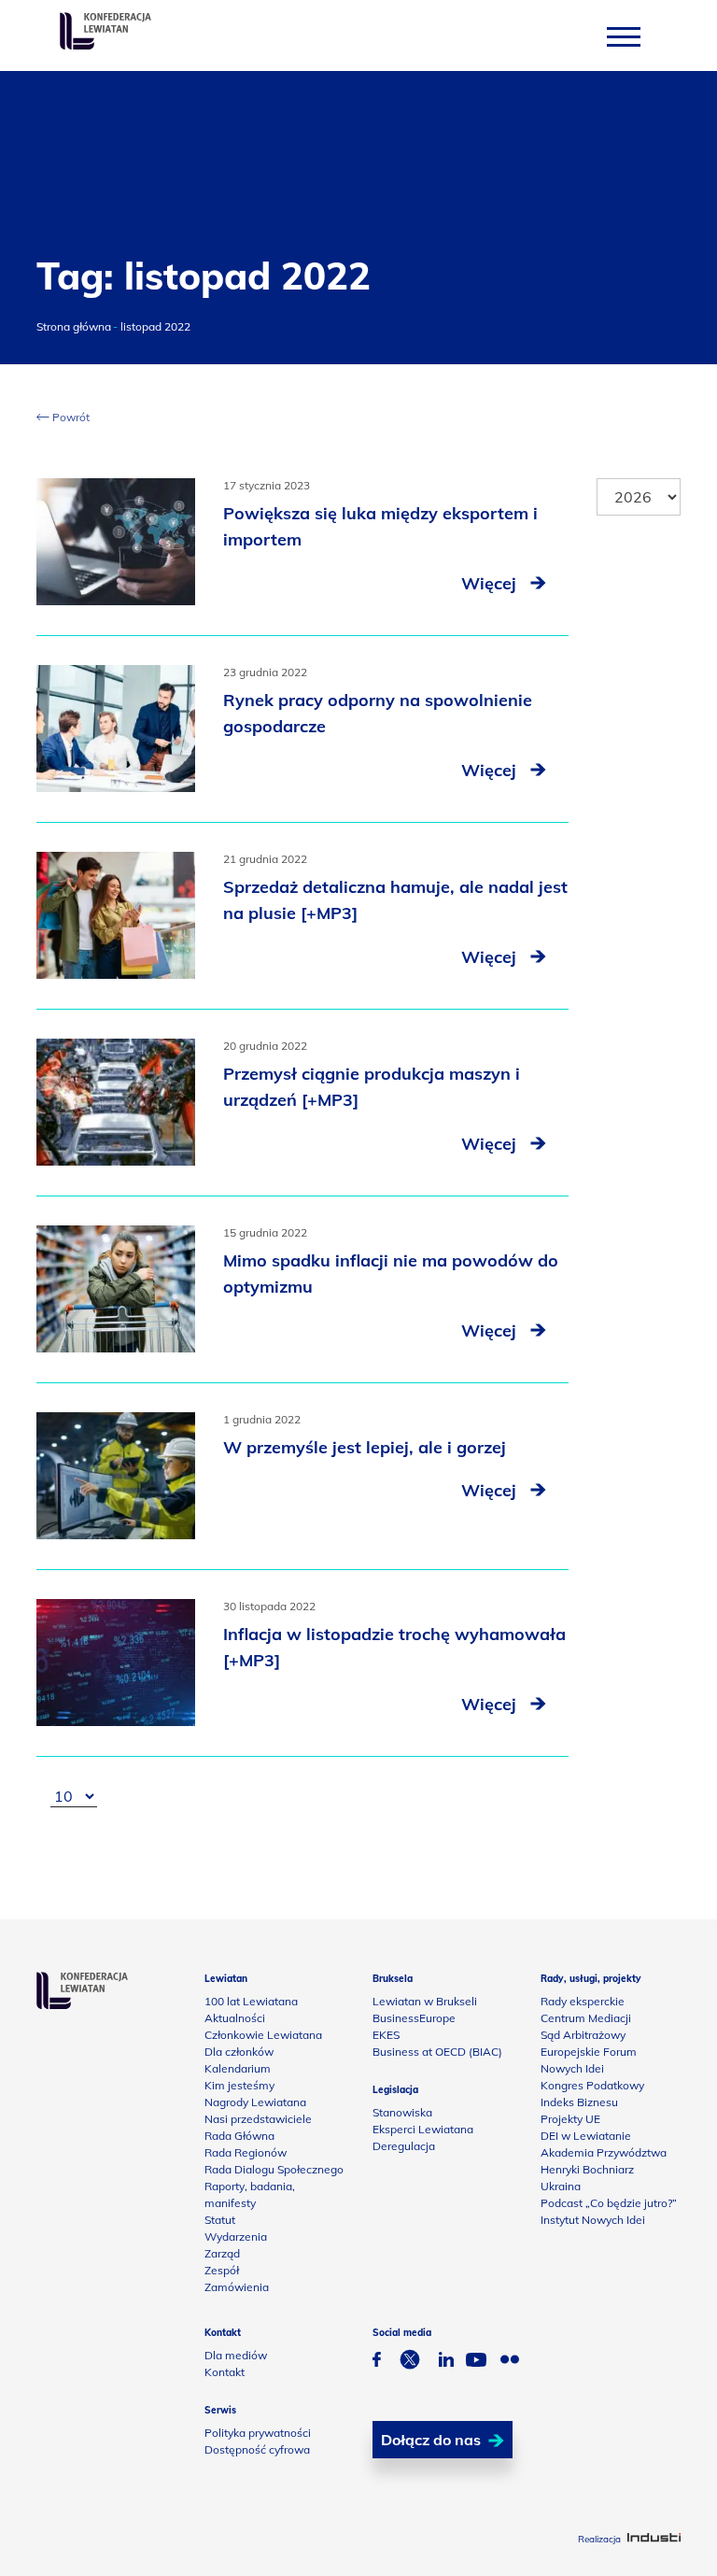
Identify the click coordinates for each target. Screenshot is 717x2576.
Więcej (491, 583)
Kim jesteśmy (239, 2085)
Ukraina (561, 2186)
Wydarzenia (236, 2236)
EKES (386, 2035)
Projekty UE (570, 2119)
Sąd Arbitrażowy (583, 2035)
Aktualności (235, 2018)
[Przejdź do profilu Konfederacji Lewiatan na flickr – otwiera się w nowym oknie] (510, 2362)
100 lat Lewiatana (251, 2001)
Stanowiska (402, 2112)
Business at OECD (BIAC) (437, 2052)
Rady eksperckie (583, 2001)
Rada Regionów (246, 2152)
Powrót (70, 417)
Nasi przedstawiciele (258, 2119)
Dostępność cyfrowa (257, 2449)
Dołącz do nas (431, 2440)
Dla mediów (236, 2355)
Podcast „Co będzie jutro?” (609, 2203)
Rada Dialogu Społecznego (274, 2169)
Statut (220, 2220)
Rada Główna (239, 2136)
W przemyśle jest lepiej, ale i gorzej (365, 1447)
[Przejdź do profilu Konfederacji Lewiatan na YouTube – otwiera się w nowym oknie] (476, 2362)
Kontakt (225, 2372)
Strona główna (74, 326)
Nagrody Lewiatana (255, 2102)
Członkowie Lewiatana (263, 2035)
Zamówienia (237, 2287)
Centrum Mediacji (586, 2018)
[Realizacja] (654, 2539)
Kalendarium (238, 2068)
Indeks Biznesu (579, 2102)
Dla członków (239, 2052)
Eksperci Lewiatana (423, 2129)
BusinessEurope (414, 2018)
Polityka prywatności (258, 2433)
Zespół (222, 2270)
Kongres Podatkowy (592, 2085)
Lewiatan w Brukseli (425, 2001)
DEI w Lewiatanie (586, 2136)
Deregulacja (404, 2146)
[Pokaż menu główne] (624, 36)
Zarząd (222, 2253)
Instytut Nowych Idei (593, 2220)
